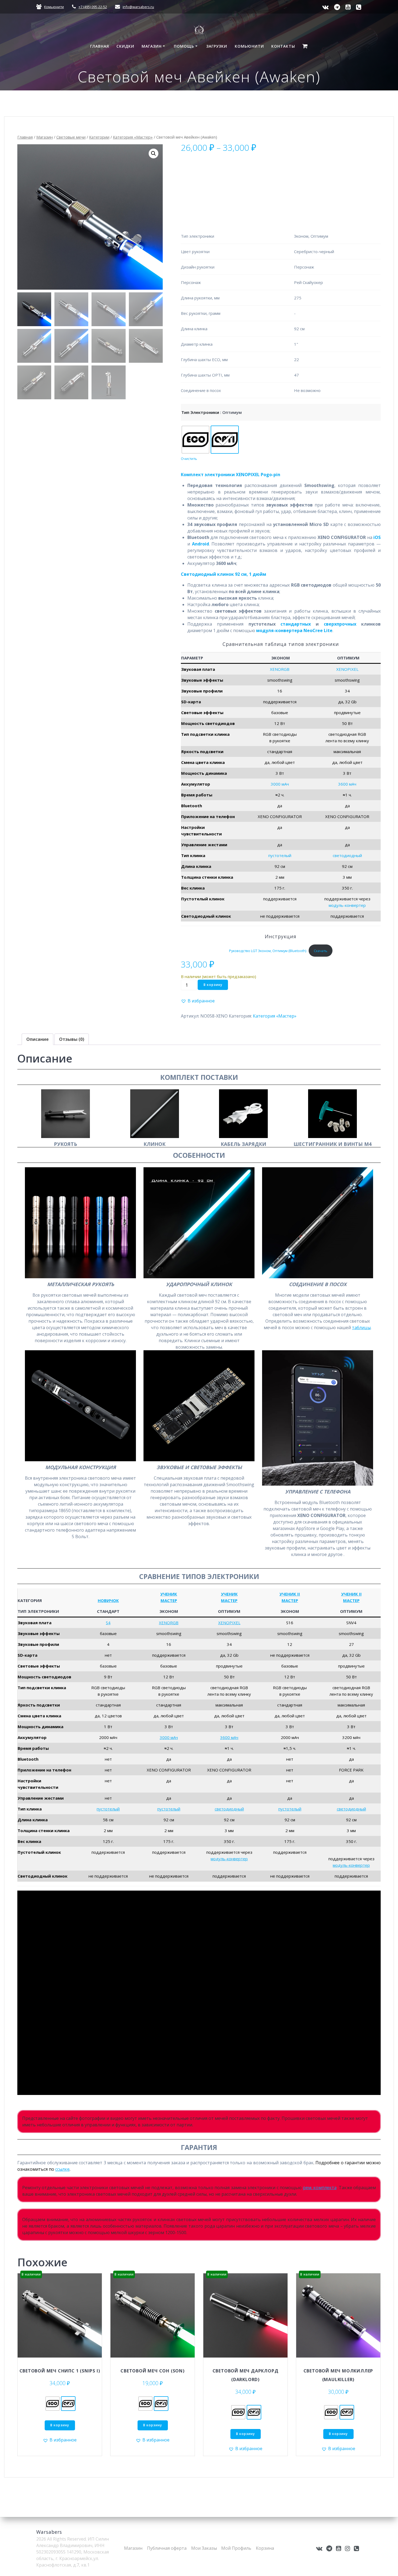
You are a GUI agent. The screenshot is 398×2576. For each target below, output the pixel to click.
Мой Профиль (236, 2548)
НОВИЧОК (108, 1600)
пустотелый (280, 855)
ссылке (62, 2169)
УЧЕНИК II (290, 1594)
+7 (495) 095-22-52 (93, 7)
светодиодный (347, 855)
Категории (99, 137)
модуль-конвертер (347, 905)
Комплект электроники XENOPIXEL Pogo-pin (231, 475)
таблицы (361, 1328)
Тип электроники (200, 412)
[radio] (195, 440)
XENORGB (280, 669)
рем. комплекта (320, 2188)
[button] (154, 153)
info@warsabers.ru (138, 7)
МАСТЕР (169, 1600)
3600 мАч (347, 784)
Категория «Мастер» (133, 137)
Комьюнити (54, 7)
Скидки (125, 46)
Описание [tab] (37, 1039)
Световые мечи (71, 137)
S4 (108, 1623)
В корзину (213, 985)
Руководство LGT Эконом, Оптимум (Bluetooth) (268, 951)
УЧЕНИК (169, 1594)
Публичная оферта (167, 2548)
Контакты (283, 46)
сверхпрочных (340, 624)
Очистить (189, 459)
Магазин (152, 46)
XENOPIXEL (347, 669)
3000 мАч (280, 784)
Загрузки (217, 46)
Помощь (184, 46)
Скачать (321, 951)
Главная (100, 46)
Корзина (265, 2548)
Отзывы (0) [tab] (72, 1039)
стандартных (296, 624)
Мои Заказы (204, 2548)
